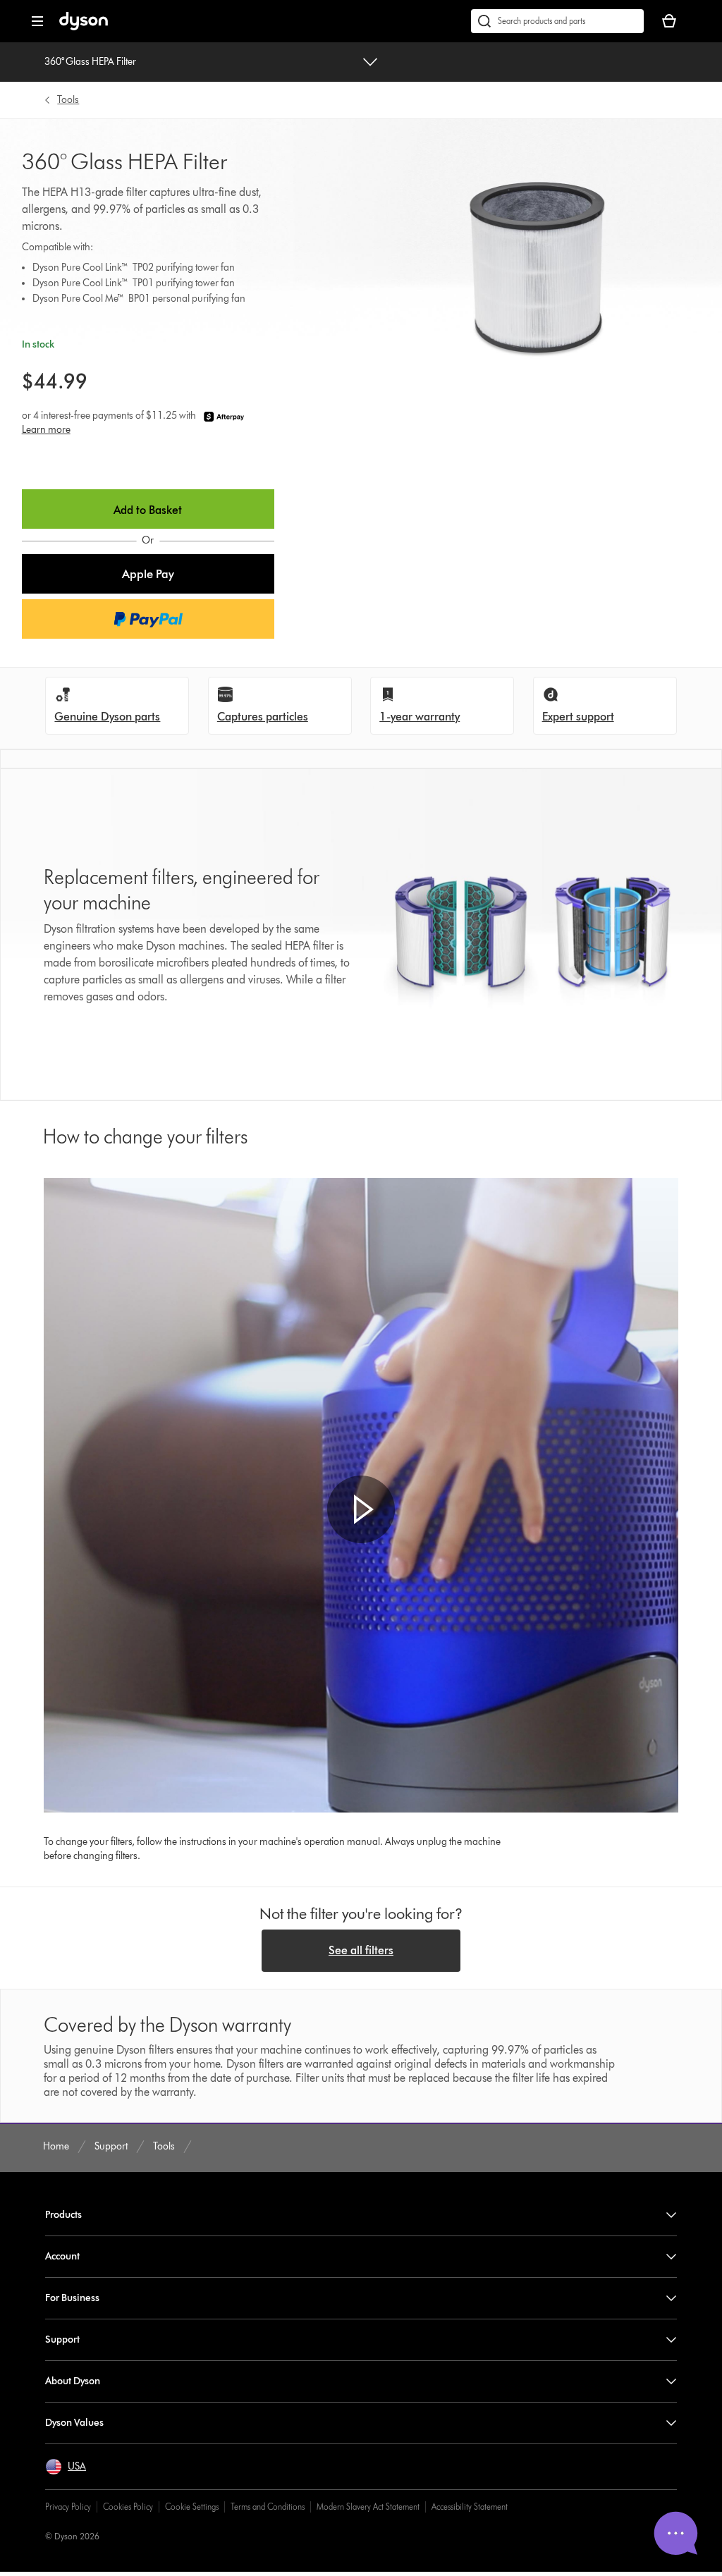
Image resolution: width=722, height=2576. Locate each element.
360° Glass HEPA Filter (90, 62)
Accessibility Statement (470, 2507)
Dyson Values (74, 2423)
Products (63, 2215)
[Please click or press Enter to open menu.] (37, 21)
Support (62, 2339)
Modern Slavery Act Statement (368, 2507)
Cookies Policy (128, 2507)
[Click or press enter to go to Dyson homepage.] (84, 27)
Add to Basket (148, 510)
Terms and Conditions (268, 2507)
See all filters (361, 1950)
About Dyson (73, 2381)
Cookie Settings (192, 2507)
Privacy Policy (68, 2507)
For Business (72, 2298)
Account (62, 2256)
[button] (148, 574)
